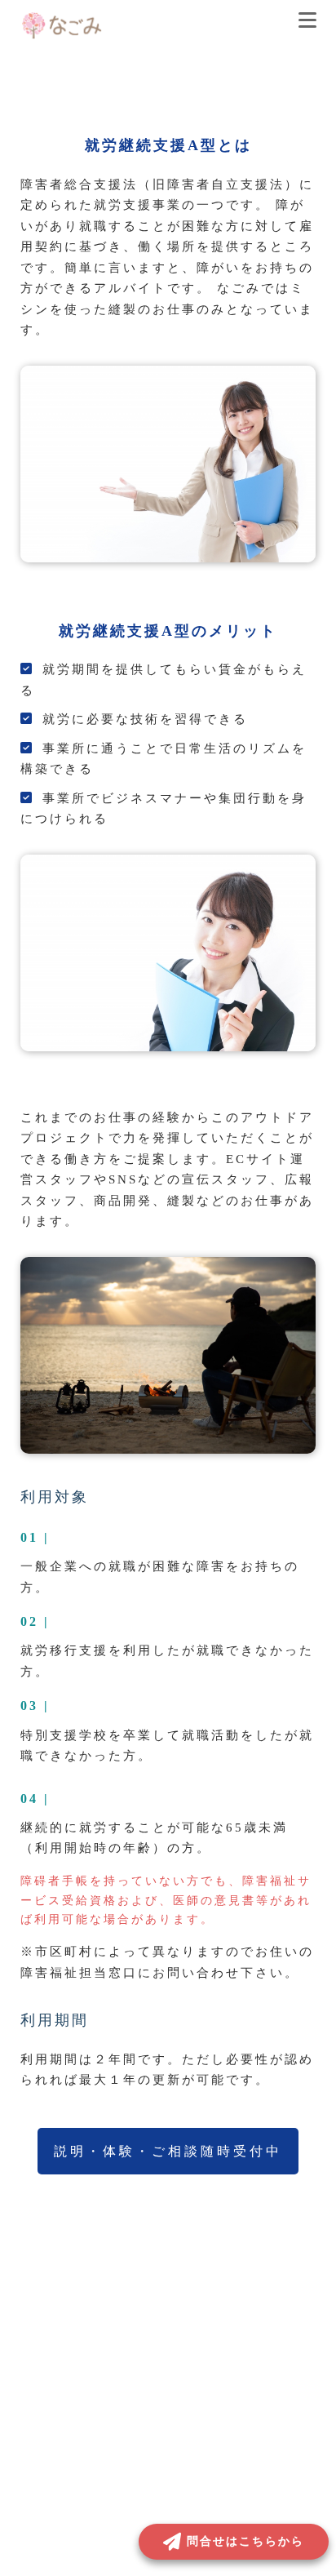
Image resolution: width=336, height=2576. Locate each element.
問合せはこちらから (245, 2541)
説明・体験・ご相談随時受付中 (168, 2151)
